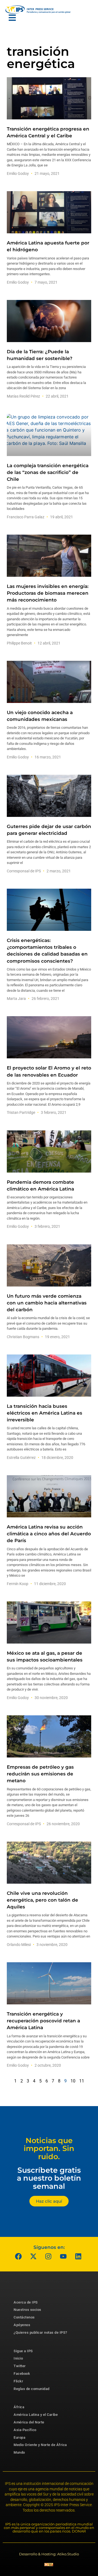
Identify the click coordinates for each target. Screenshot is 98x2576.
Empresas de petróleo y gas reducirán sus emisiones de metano (40, 1774)
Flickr (18, 2381)
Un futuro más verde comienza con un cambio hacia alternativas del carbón (47, 1303)
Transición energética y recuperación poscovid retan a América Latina (43, 2021)
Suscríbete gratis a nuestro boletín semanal (49, 2178)
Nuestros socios (27, 2310)
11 (82, 2081)
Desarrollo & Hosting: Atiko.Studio (49, 2554)
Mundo (19, 2452)
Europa (19, 2437)
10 (73, 2081)
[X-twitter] (33, 2256)
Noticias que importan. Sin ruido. (49, 2149)
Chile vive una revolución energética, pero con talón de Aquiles (42, 1900)
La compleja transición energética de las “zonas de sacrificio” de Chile (48, 472)
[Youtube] (63, 2256)
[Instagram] (48, 2256)
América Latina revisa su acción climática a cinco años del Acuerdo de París (49, 1534)
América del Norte (29, 2422)
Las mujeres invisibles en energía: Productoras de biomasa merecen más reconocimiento (48, 593)
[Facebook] (19, 2256)
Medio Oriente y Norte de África (40, 2445)
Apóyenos (22, 2325)
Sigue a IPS (23, 2351)
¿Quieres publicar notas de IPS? (40, 2332)
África (19, 2407)
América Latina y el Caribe (36, 2415)
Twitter (20, 2366)
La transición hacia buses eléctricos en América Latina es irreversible (45, 1413)
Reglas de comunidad (32, 2389)
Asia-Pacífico (25, 2430)
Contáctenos (24, 2317)
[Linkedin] (78, 2256)
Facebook (22, 2374)
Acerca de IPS (26, 2302)
